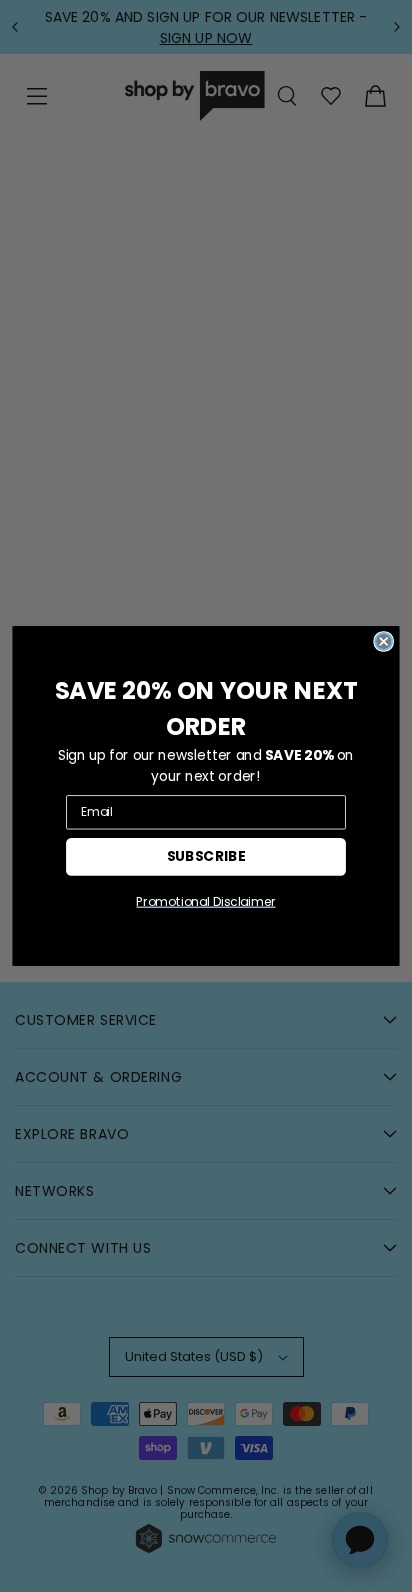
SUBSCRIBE (206, 856)
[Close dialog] (383, 641)
